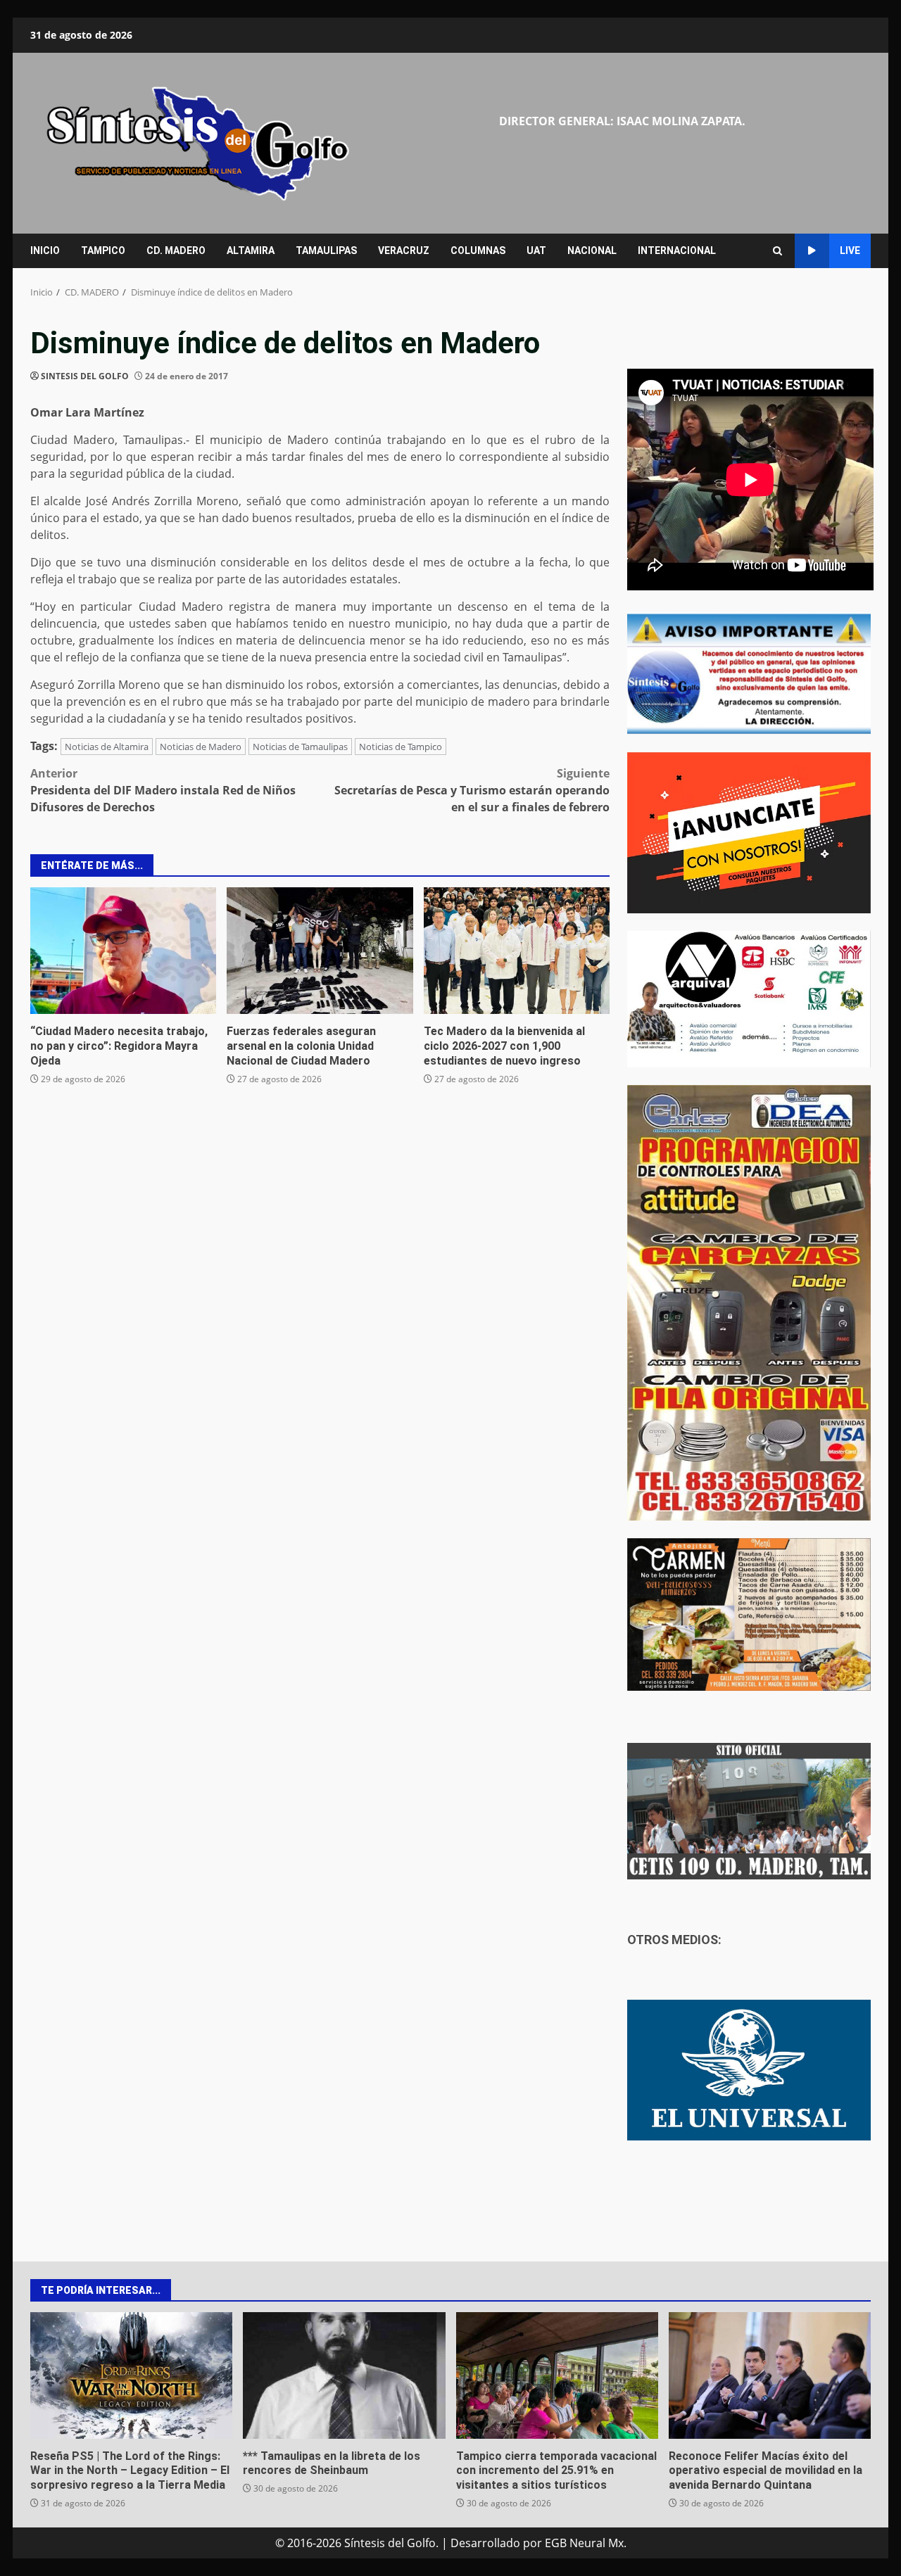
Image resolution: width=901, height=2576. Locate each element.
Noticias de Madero (201, 747)
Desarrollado (485, 2543)
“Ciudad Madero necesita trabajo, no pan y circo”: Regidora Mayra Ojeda (123, 951)
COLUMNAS (478, 250)
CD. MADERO (176, 250)
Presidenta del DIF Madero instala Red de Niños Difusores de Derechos (163, 790)
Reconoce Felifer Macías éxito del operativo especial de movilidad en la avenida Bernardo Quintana (770, 2375)
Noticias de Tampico (401, 747)
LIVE (850, 250)
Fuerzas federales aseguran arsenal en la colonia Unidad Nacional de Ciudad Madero (320, 951)
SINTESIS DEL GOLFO (85, 376)
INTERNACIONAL (677, 250)
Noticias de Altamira (107, 747)
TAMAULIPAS (326, 250)
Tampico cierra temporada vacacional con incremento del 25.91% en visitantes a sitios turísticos (557, 2375)
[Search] (777, 251)
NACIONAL (592, 250)
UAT (536, 250)
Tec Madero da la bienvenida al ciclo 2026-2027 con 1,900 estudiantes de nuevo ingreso (517, 951)
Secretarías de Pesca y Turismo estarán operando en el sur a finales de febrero (472, 790)
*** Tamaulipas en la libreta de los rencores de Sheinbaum (344, 2375)
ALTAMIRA (251, 250)
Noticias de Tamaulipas (300, 747)
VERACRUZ (404, 250)
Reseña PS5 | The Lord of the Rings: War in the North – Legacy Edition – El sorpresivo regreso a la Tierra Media (131, 2375)
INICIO (45, 250)
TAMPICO (103, 250)
